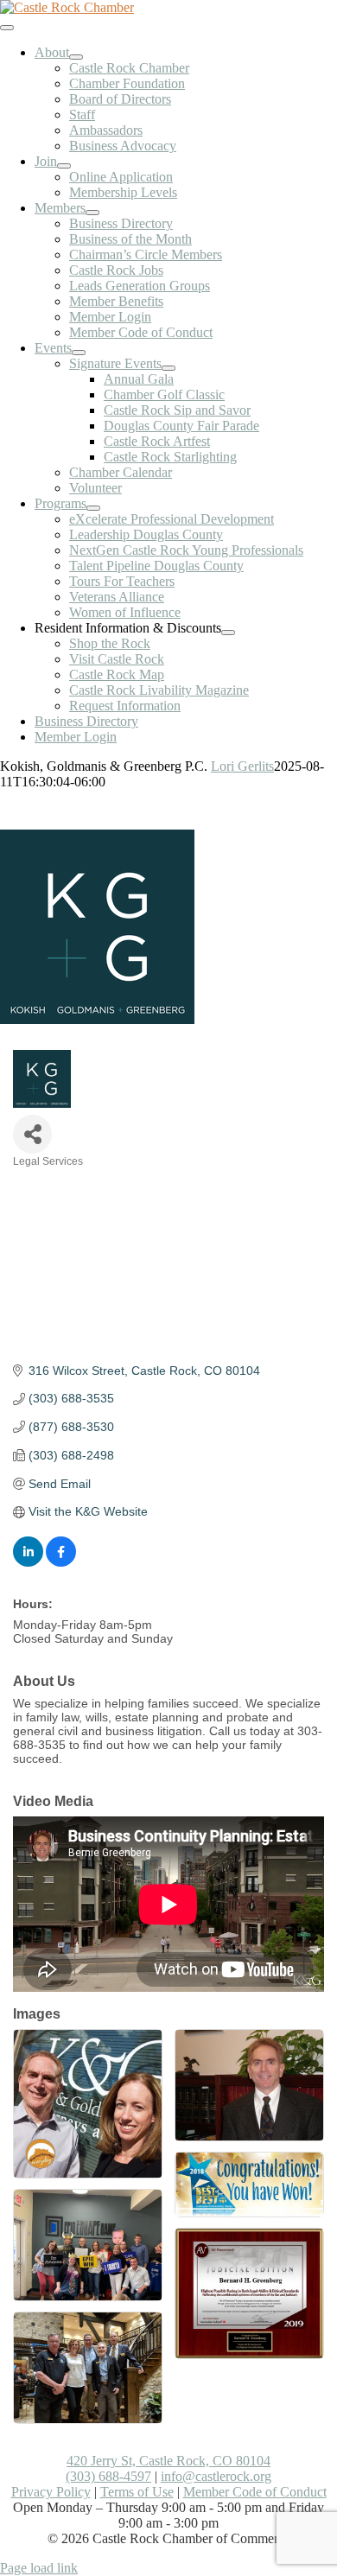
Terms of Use (137, 2492)
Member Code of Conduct (255, 2492)
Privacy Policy (51, 2492)
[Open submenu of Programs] (93, 508)
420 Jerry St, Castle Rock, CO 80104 (168, 2461)
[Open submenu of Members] (92, 213)
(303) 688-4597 (108, 2476)
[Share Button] (32, 1134)
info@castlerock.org (216, 2476)
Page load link (39, 2568)
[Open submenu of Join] (64, 166)
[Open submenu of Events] (79, 353)
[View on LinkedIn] (28, 1562)
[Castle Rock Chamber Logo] (67, 7)
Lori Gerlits (242, 766)
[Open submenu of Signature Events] (168, 368)
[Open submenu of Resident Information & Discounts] (228, 633)
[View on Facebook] (61, 1562)
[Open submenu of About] (76, 57)
